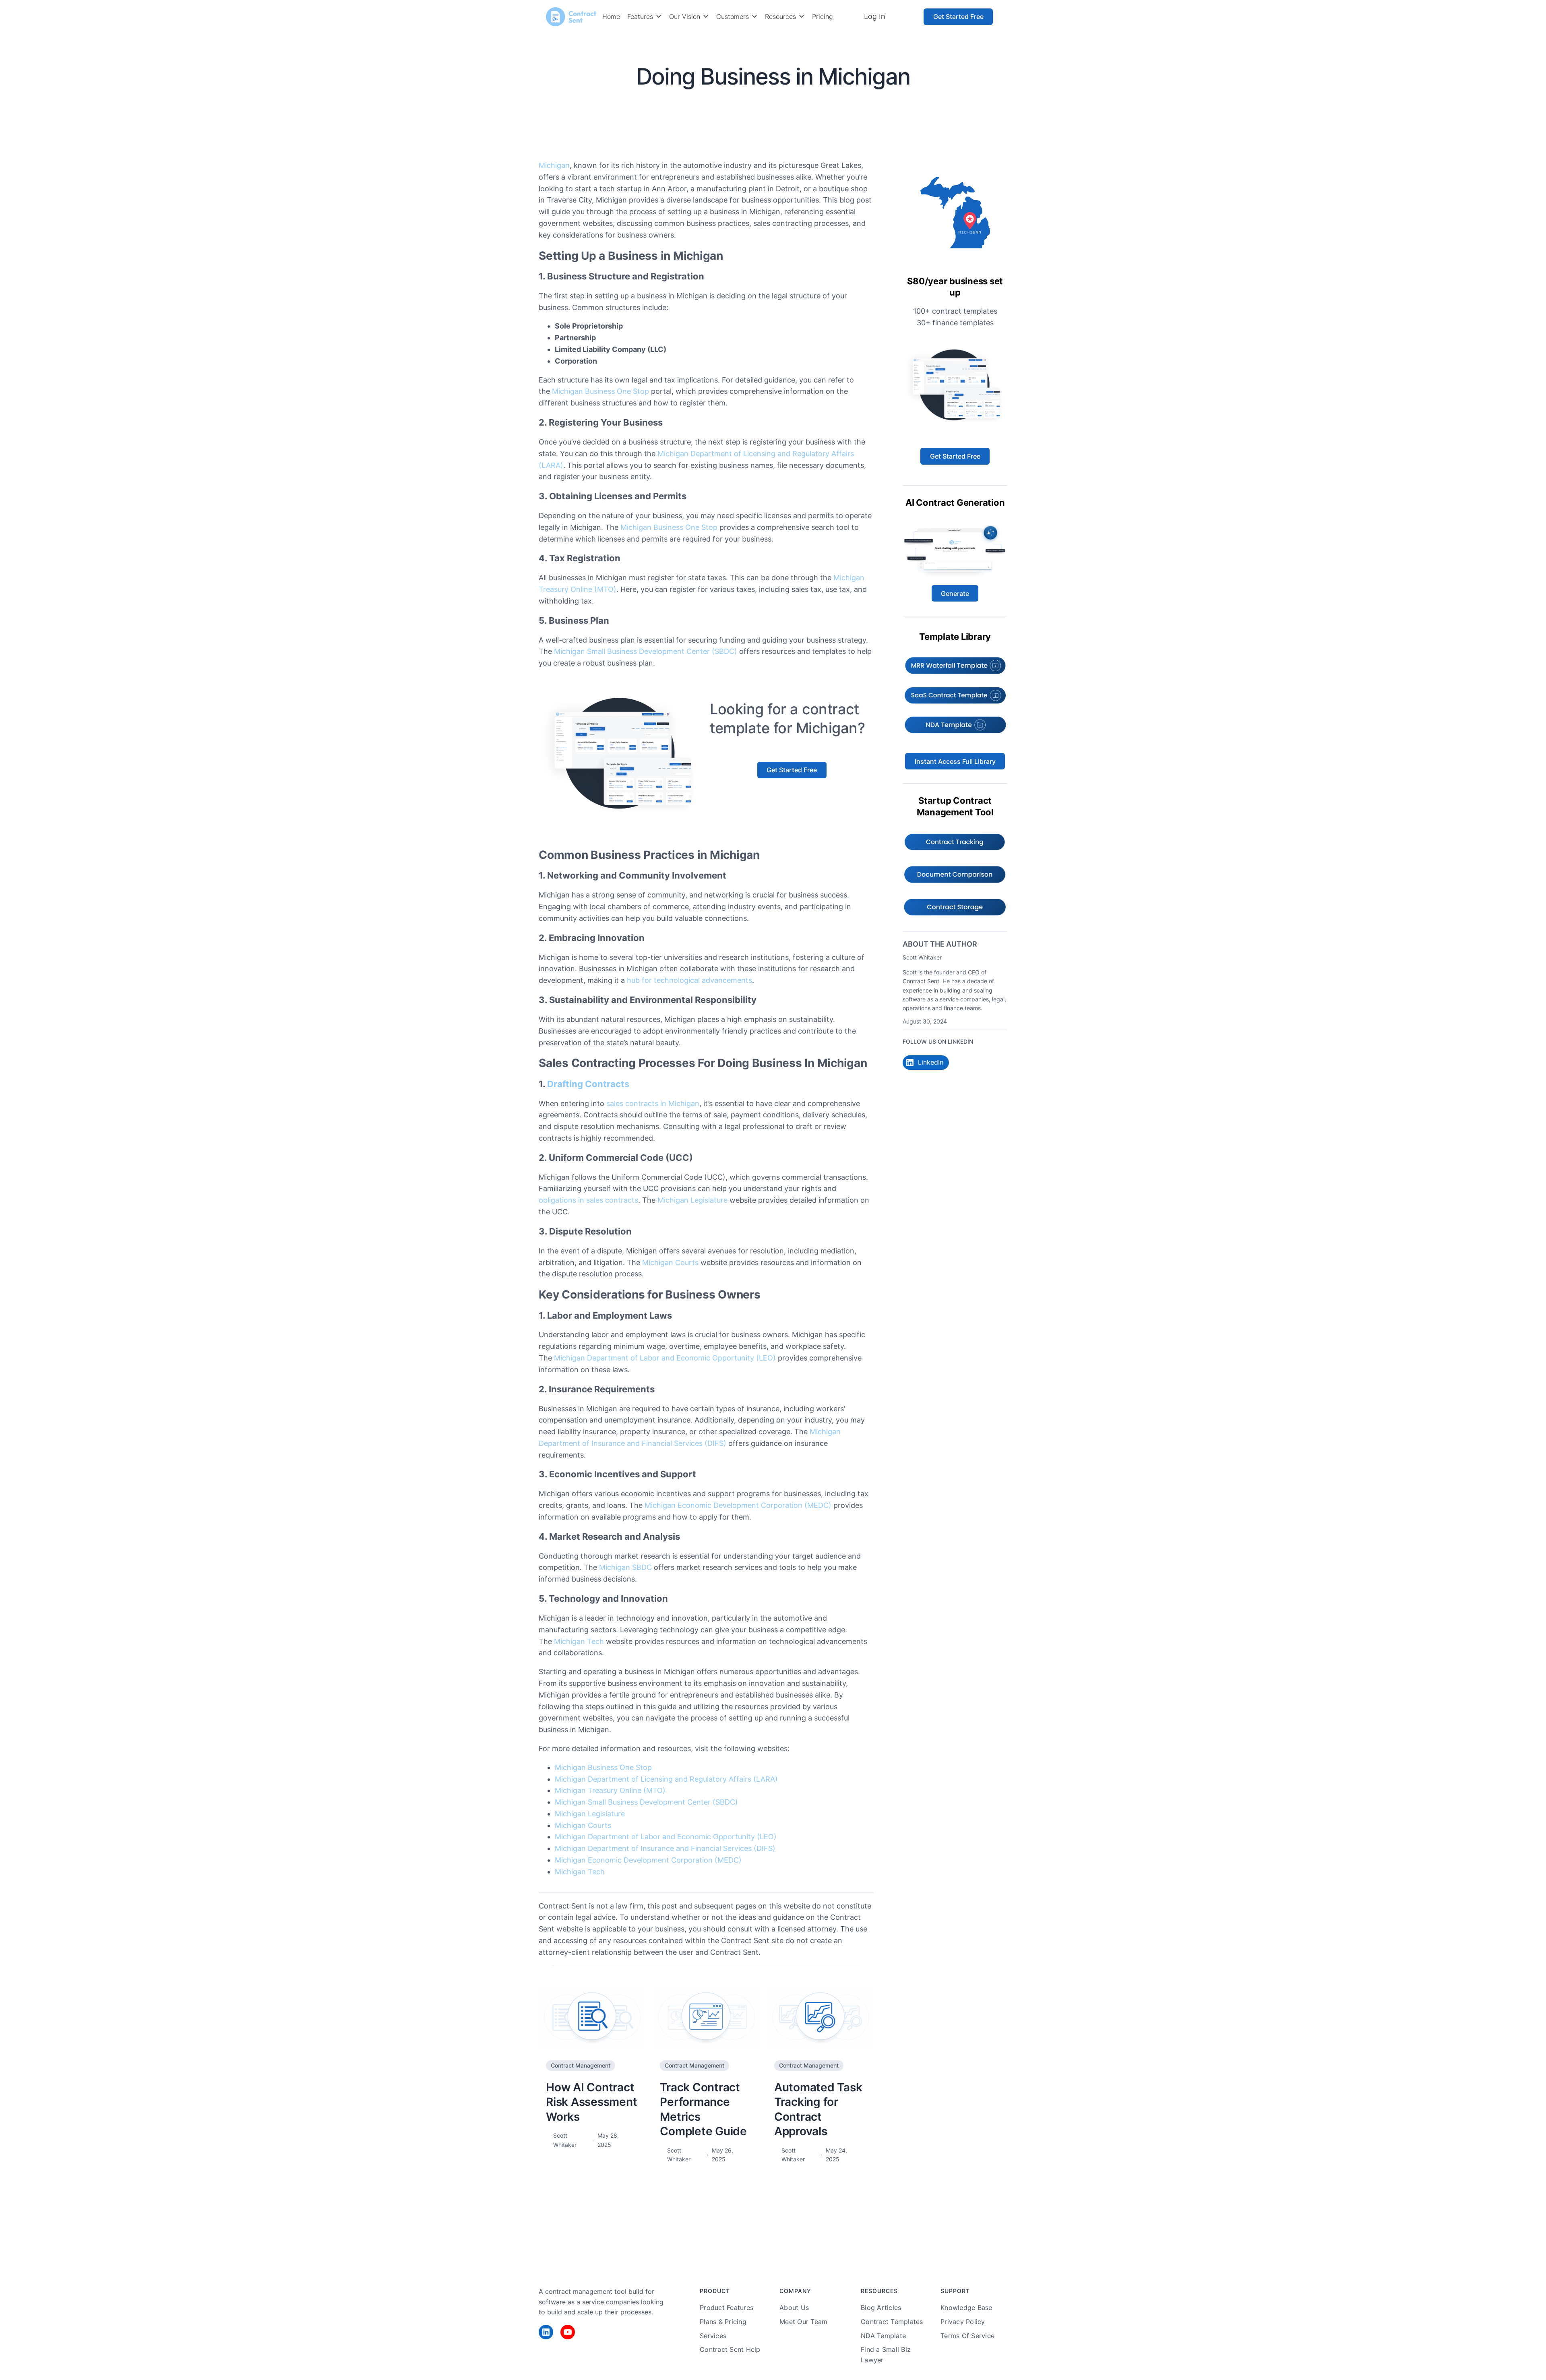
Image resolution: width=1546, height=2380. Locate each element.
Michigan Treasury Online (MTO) (610, 1790)
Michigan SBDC (625, 1567)
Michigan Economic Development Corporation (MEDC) (738, 1505)
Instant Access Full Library (955, 761)
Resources (780, 17)
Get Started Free (958, 17)
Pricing (823, 17)
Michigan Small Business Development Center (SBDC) (646, 651)
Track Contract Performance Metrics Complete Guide (703, 2109)
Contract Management (820, 103)
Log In (874, 16)
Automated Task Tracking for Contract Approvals (818, 2109)
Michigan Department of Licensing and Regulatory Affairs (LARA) (666, 1779)
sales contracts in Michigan (653, 1103)
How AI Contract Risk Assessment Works (591, 2102)
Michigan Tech (579, 1641)
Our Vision (685, 17)
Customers (733, 17)
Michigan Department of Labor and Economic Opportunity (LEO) (665, 1358)
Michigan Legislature (692, 1200)
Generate (955, 593)
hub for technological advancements (689, 980)
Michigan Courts (670, 1262)
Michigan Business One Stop (600, 391)
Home (611, 17)
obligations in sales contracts (588, 1200)
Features (640, 17)
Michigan (554, 165)
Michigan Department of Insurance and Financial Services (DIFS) (665, 1848)
